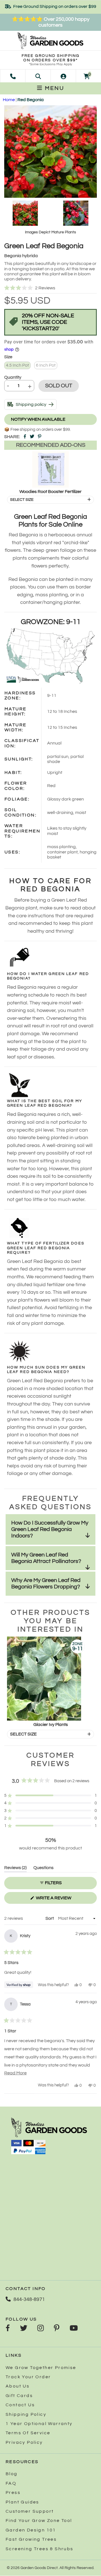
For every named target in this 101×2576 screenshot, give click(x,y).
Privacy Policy (24, 2442)
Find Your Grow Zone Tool (39, 2521)
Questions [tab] (43, 1869)
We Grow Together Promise (41, 2368)
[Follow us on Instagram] (41, 2329)
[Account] (63, 76)
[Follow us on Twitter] (24, 2329)
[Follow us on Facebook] (8, 2329)
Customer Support (30, 2511)
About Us (18, 2386)
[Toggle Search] (38, 76)
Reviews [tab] (15, 1869)
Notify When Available (38, 419)
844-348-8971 (29, 2299)
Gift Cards (19, 2396)
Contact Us (20, 2405)
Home (9, 100)
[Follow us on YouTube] (74, 2329)
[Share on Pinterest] (40, 437)
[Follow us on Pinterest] (57, 2329)
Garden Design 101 (31, 2530)
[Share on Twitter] (32, 437)
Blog (12, 2474)
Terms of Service (28, 2433)
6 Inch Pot (46, 365)
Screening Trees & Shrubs (40, 2549)
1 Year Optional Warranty (39, 2424)
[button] (50, 288)
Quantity (13, 377)
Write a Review (63, 1900)
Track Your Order (28, 2377)
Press (13, 2493)
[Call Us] (13, 76)
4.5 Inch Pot (17, 365)
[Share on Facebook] (25, 437)
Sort (50, 1918)
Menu (54, 88)
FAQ (11, 2483)
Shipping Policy (26, 2414)
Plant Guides (22, 2502)
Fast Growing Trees (31, 2539)
